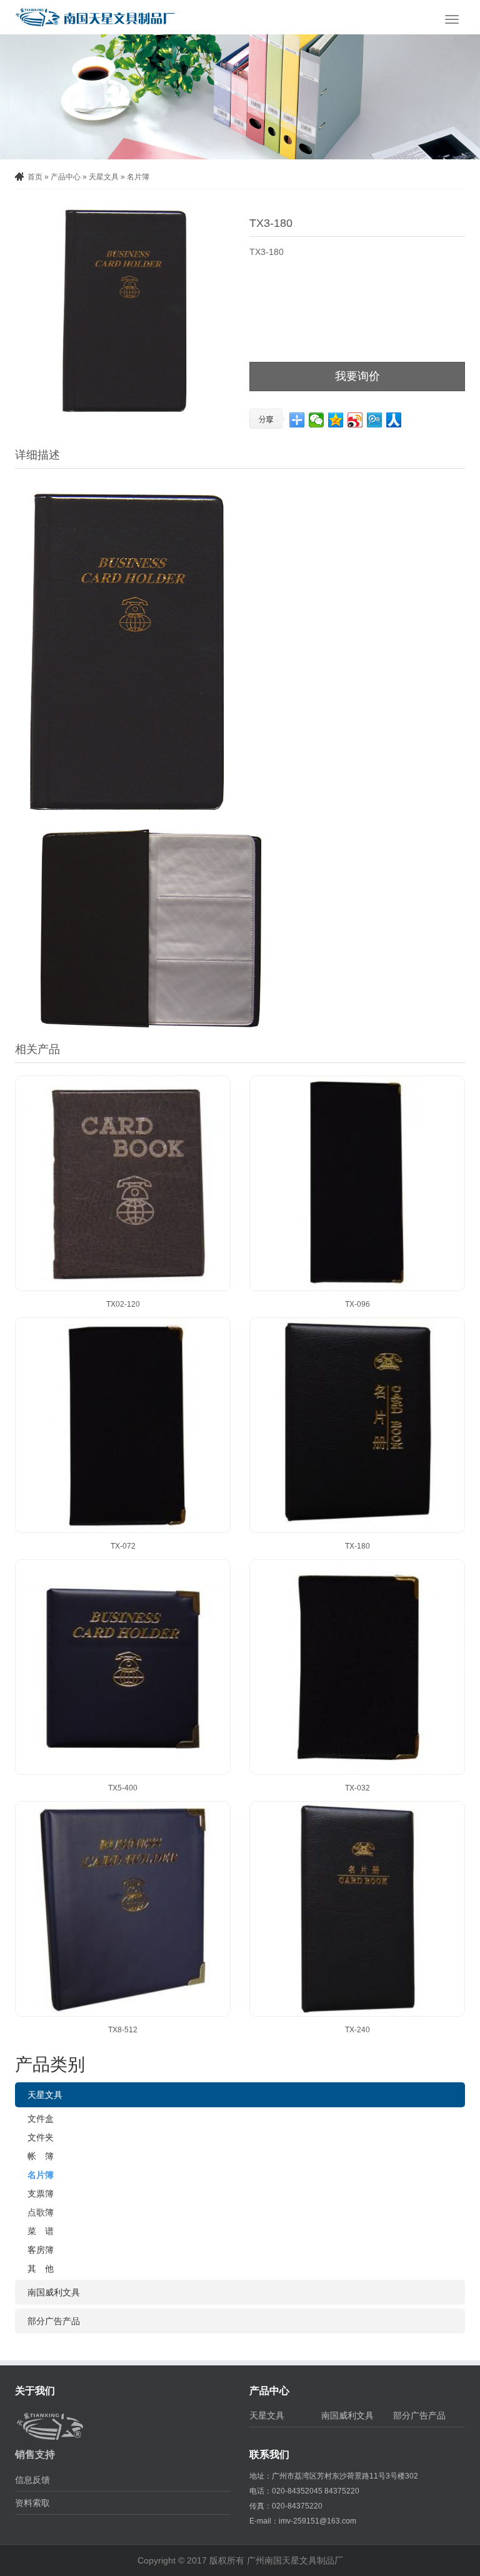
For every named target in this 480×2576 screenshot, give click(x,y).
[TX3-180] (123, 310)
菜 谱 (41, 2231)
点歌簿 (41, 2212)
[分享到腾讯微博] (375, 420)
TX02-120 (123, 1304)
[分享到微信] (317, 420)
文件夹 (41, 2137)
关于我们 (35, 2391)
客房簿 (41, 2250)
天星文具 (104, 177)
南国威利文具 (54, 2292)
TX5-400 (123, 1788)
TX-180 (357, 1546)
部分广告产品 (54, 2321)
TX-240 (357, 2030)
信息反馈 (32, 2480)
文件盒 (41, 2119)
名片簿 (138, 177)
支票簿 (41, 2194)
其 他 (41, 2269)
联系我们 (269, 2454)
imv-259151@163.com (317, 2521)
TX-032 (357, 1788)
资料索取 (32, 2503)
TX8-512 (123, 2030)
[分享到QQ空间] (336, 420)
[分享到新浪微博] (355, 420)
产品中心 (66, 177)
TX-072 (123, 1546)
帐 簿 (41, 2156)
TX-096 (357, 1304)
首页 (35, 177)
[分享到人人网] (394, 420)
